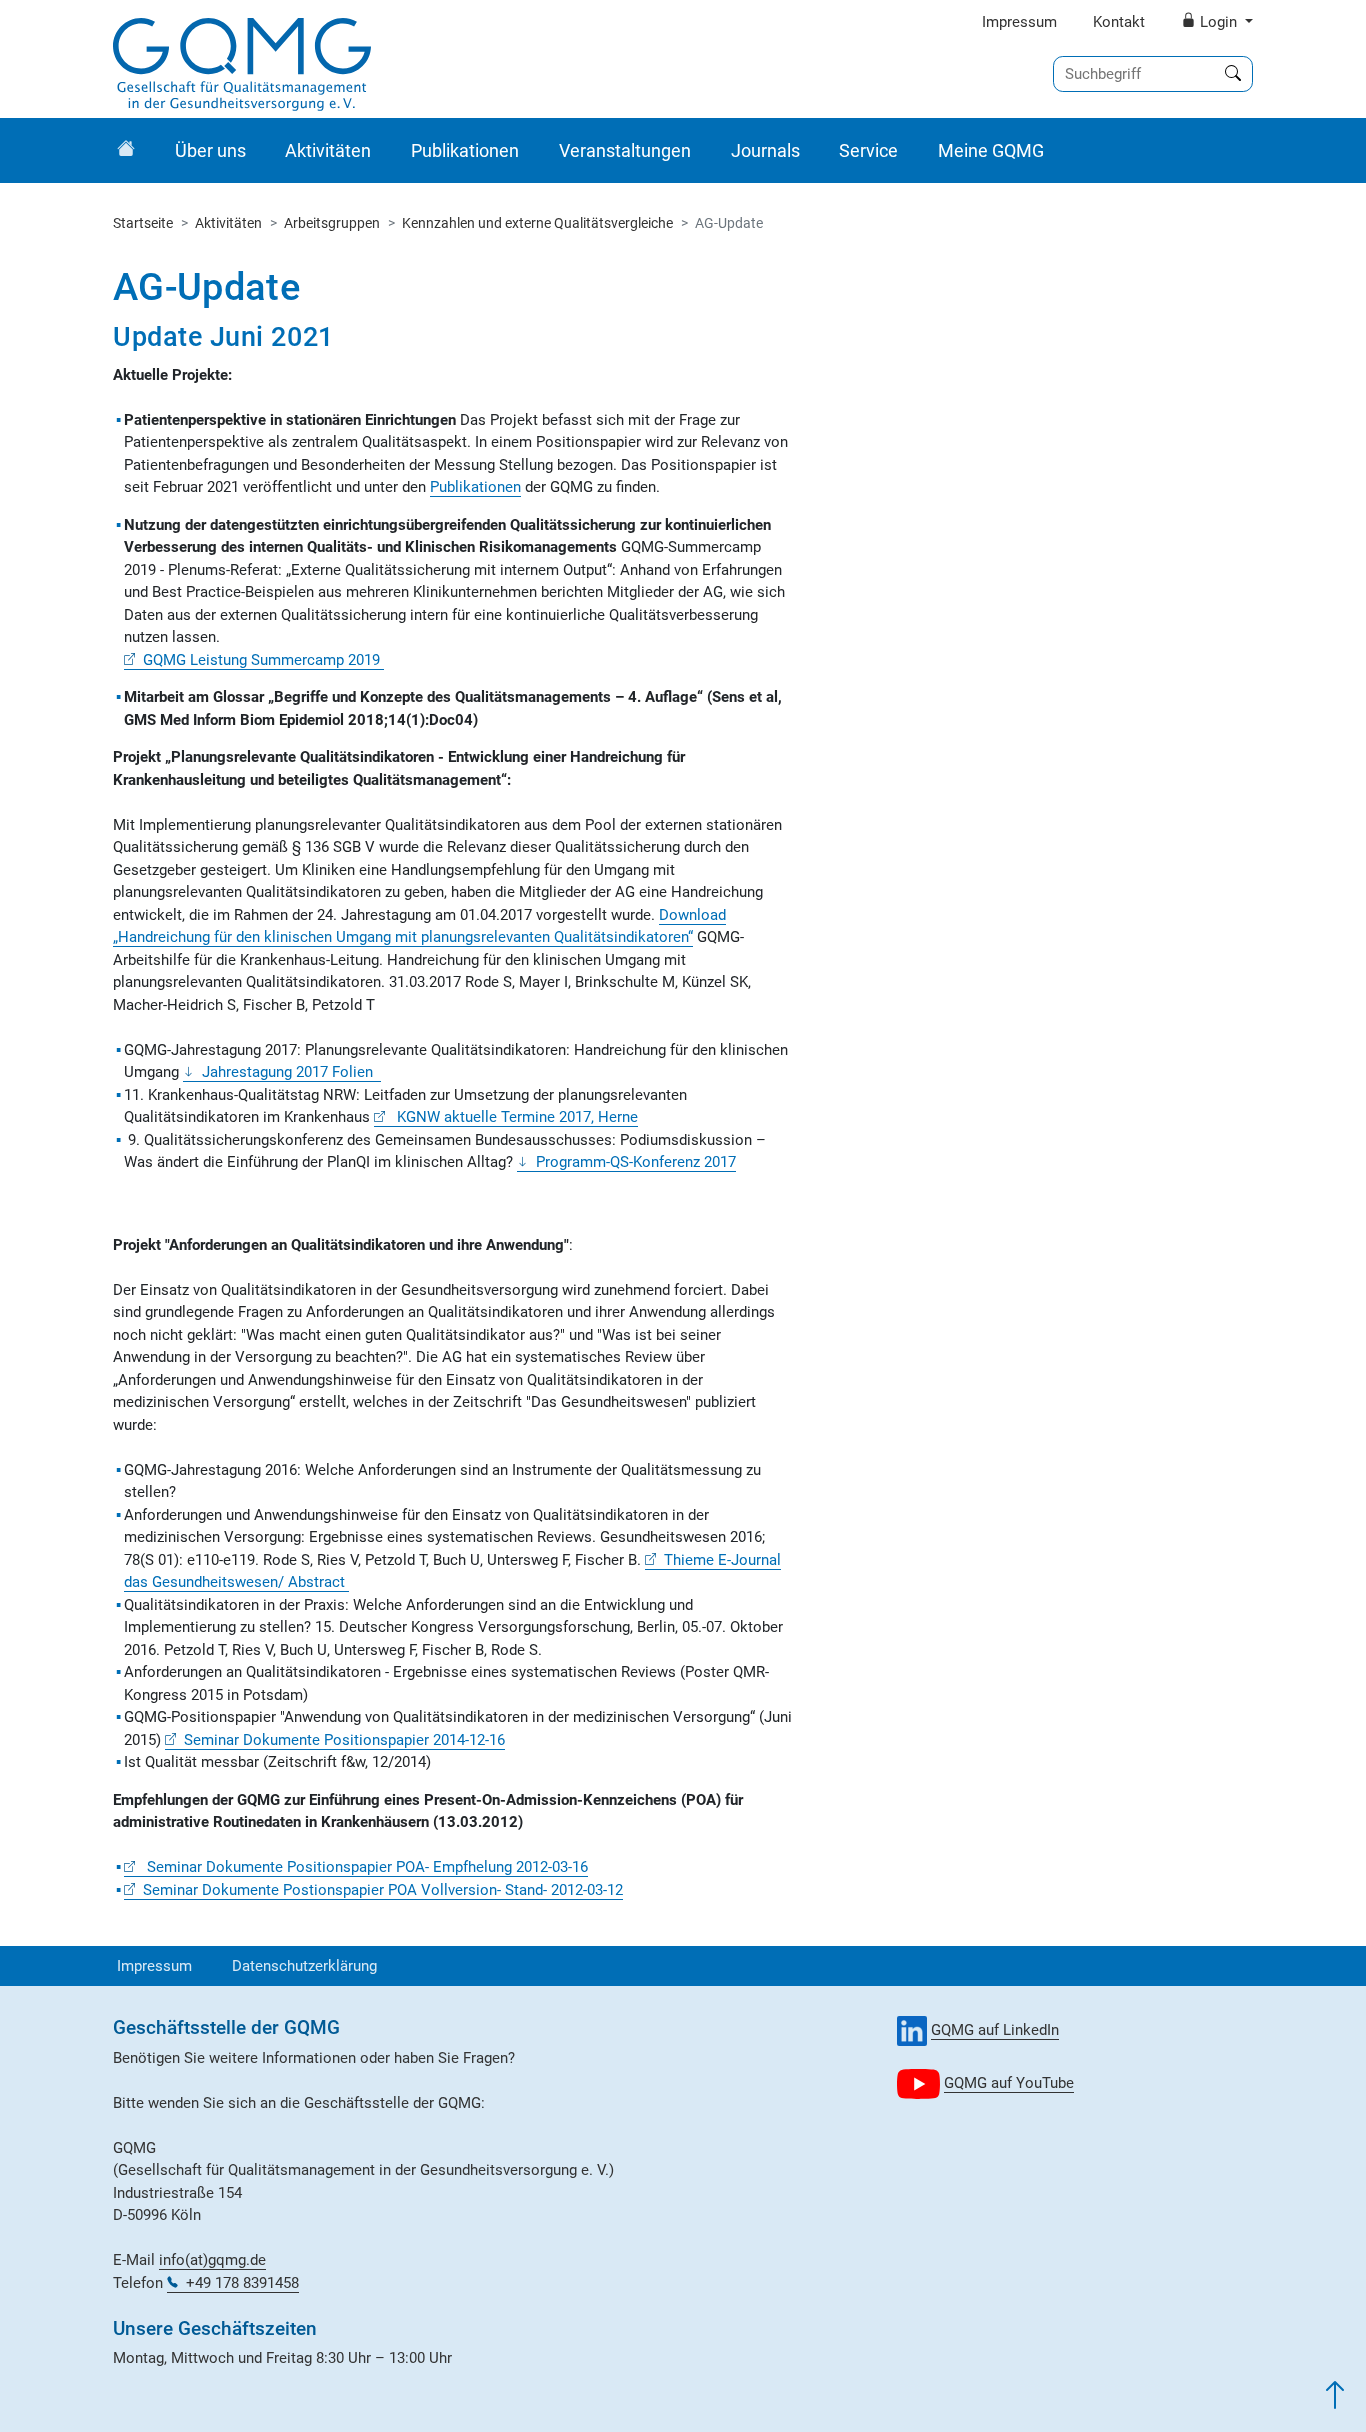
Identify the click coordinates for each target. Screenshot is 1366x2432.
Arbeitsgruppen (332, 223)
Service (868, 150)
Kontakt (1119, 22)
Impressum (1019, 22)
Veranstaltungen (625, 150)
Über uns (210, 150)
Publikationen (465, 150)
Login (1218, 22)
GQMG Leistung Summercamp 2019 (263, 660)
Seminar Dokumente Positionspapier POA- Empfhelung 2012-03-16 (365, 1867)
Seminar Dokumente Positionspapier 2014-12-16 (344, 1740)
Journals (765, 150)
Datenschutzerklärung (304, 1966)
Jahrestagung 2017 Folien (291, 1072)
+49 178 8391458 (242, 2283)
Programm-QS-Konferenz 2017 (636, 1162)
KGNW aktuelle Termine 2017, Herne (515, 1117)
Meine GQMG (991, 150)
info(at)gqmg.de (212, 2260)
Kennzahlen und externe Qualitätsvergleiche (537, 223)
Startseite (143, 223)
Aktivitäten (328, 150)
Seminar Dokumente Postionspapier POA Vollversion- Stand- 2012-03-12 (383, 1890)
